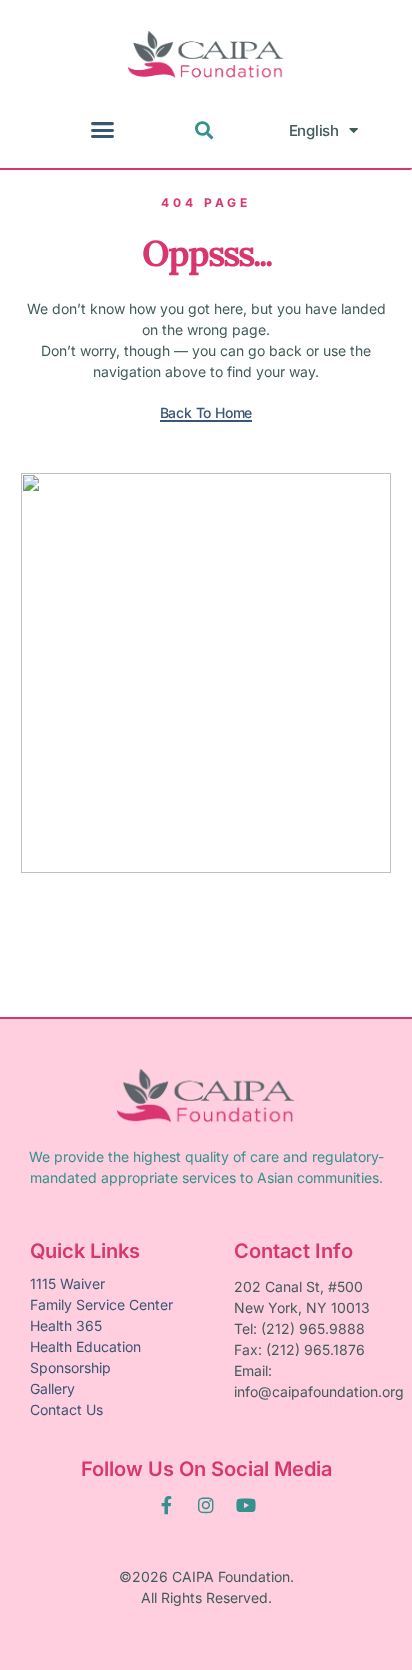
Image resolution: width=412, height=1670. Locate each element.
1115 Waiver (67, 1283)
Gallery (52, 1388)
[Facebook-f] (166, 1505)
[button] (102, 130)
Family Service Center (101, 1304)
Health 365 (66, 1325)
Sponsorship (70, 1367)
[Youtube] (246, 1505)
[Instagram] (206, 1505)
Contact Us (66, 1409)
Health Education (85, 1346)
